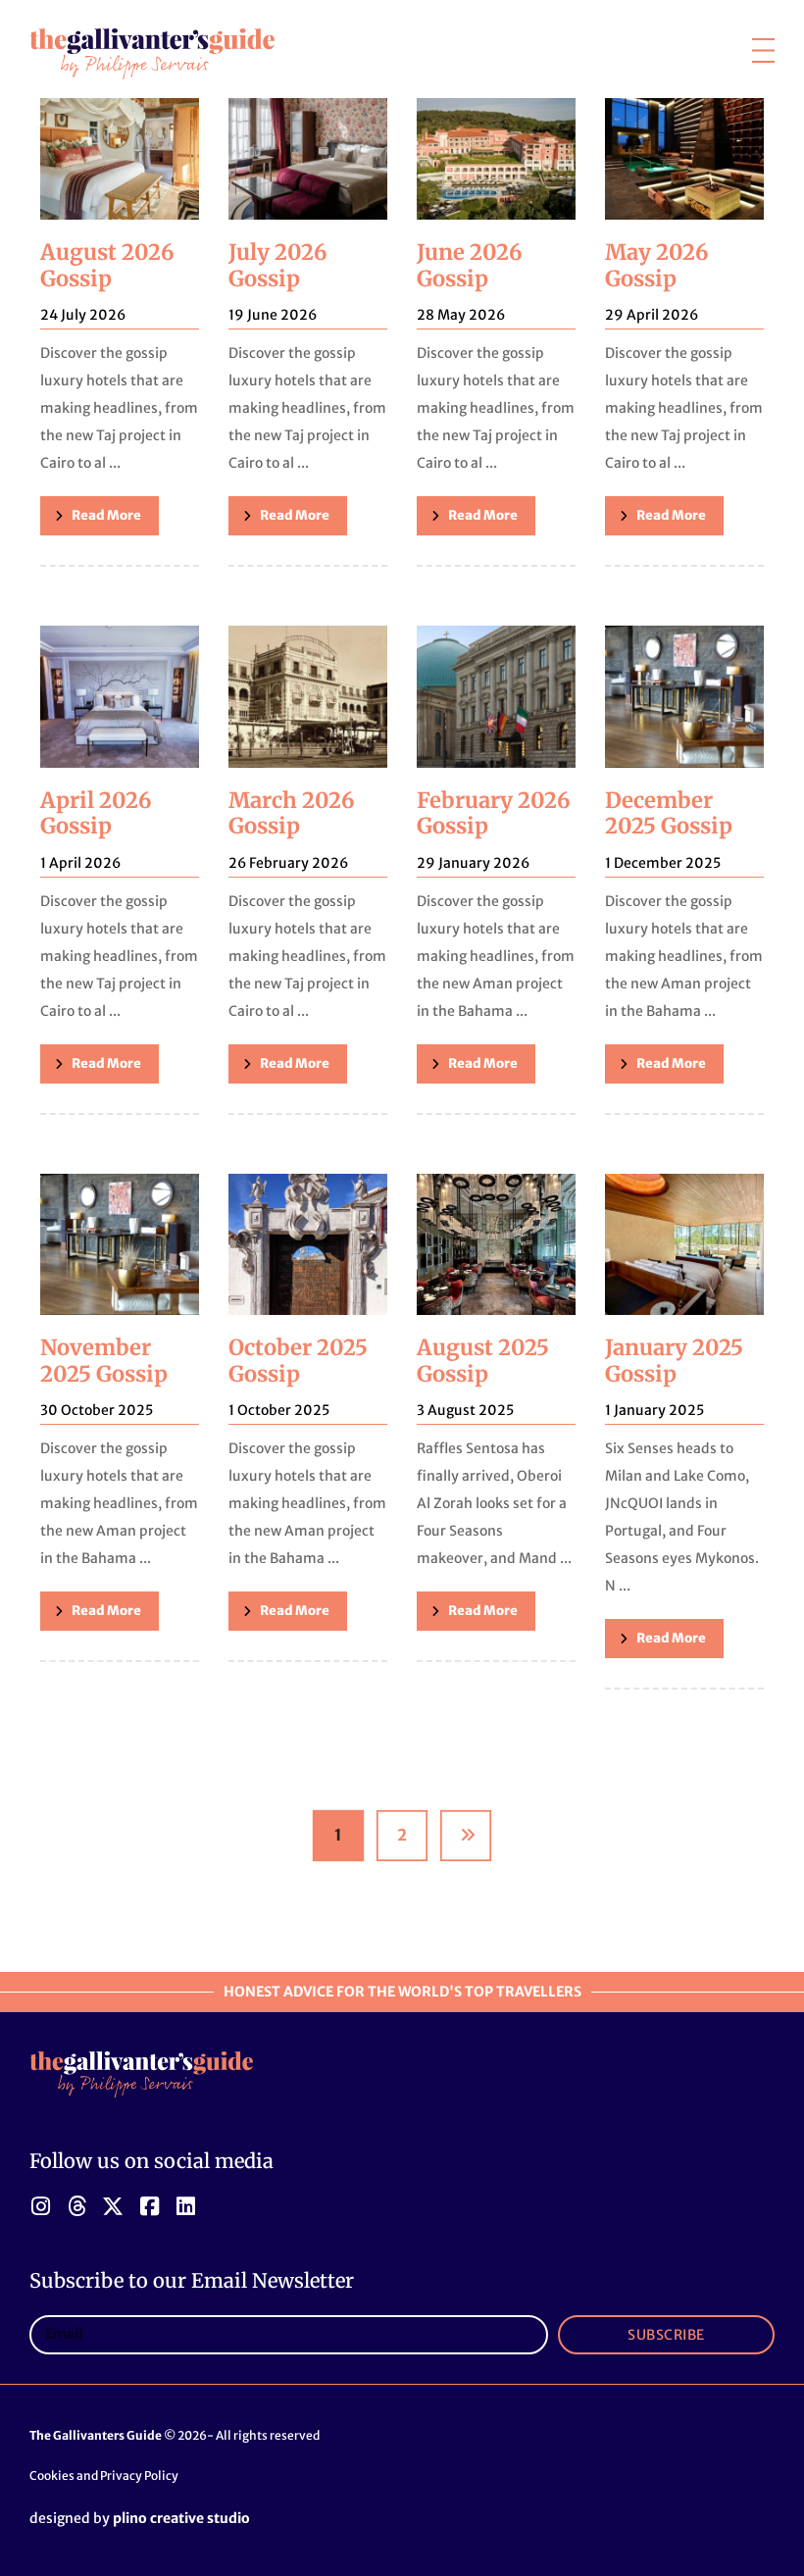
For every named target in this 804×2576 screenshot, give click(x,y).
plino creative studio (181, 2518)
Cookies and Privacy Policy (104, 2475)
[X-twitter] (113, 2206)
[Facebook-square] (149, 2206)
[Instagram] (40, 2206)
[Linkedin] (185, 2206)
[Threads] (76, 2206)
